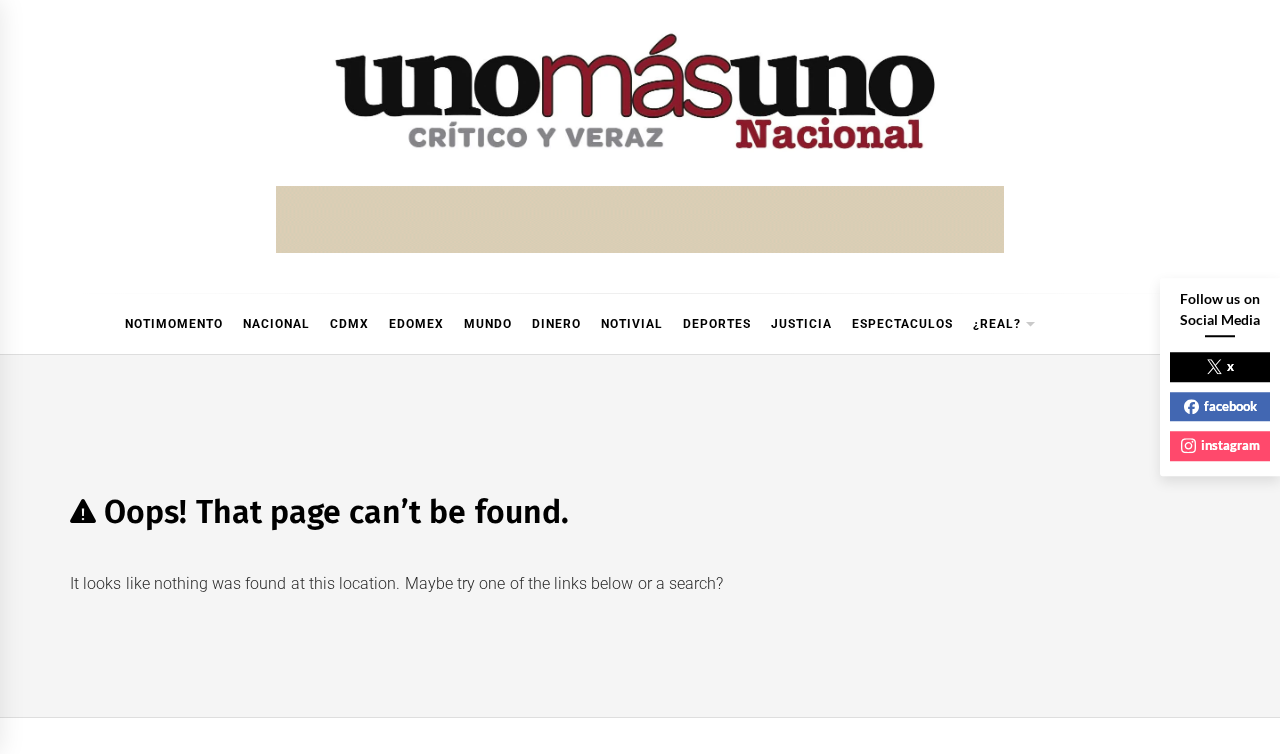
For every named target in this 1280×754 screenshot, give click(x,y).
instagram (1230, 445)
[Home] (80, 324)
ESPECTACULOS (902, 324)
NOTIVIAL (632, 324)
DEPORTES (717, 324)
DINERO (556, 324)
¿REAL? (997, 324)
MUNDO (488, 324)
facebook (1230, 406)
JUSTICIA (801, 324)
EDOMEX (416, 324)
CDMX (349, 324)
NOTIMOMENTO (174, 324)
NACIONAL (276, 324)
